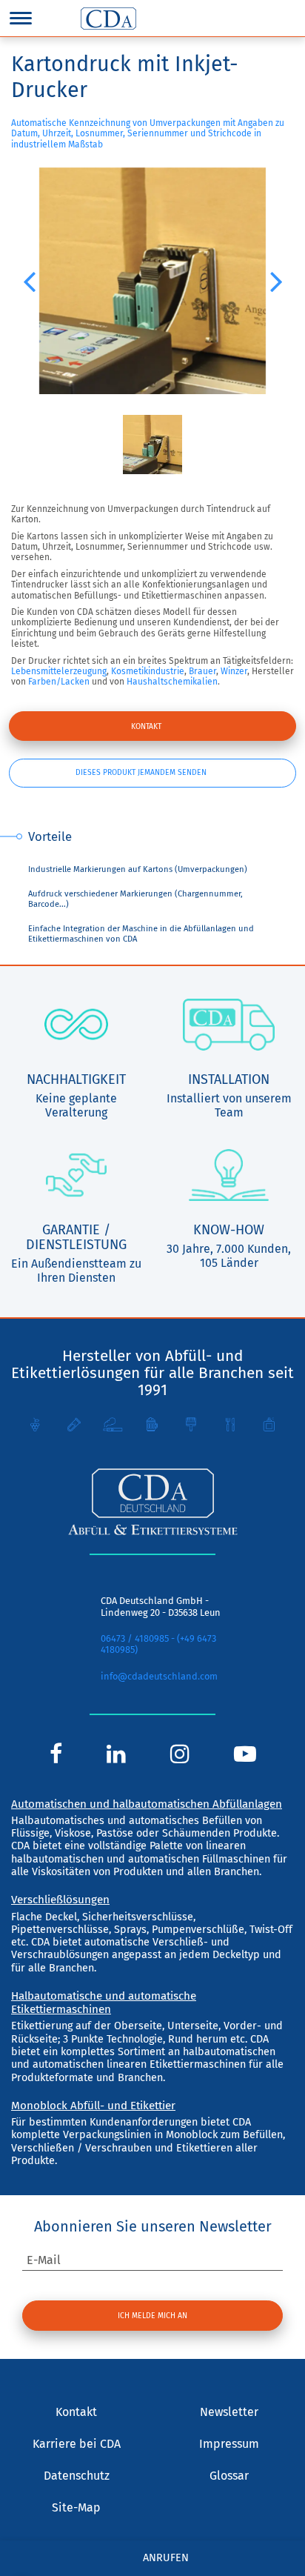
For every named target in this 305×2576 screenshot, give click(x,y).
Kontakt (146, 726)
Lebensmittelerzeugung (59, 671)
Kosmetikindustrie (148, 671)
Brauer (202, 671)
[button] (29, 281)
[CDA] (108, 19)
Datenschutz (77, 2476)
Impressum (229, 2444)
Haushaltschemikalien (172, 682)
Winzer (234, 671)
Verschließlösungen (60, 1900)
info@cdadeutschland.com (159, 1676)
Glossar (229, 2476)
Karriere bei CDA (77, 2444)
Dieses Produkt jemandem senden (141, 772)
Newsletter (229, 2412)
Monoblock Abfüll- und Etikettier (93, 2106)
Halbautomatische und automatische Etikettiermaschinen (104, 2003)
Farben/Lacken (59, 682)
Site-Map (76, 2507)
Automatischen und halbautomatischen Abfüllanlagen (147, 1804)
